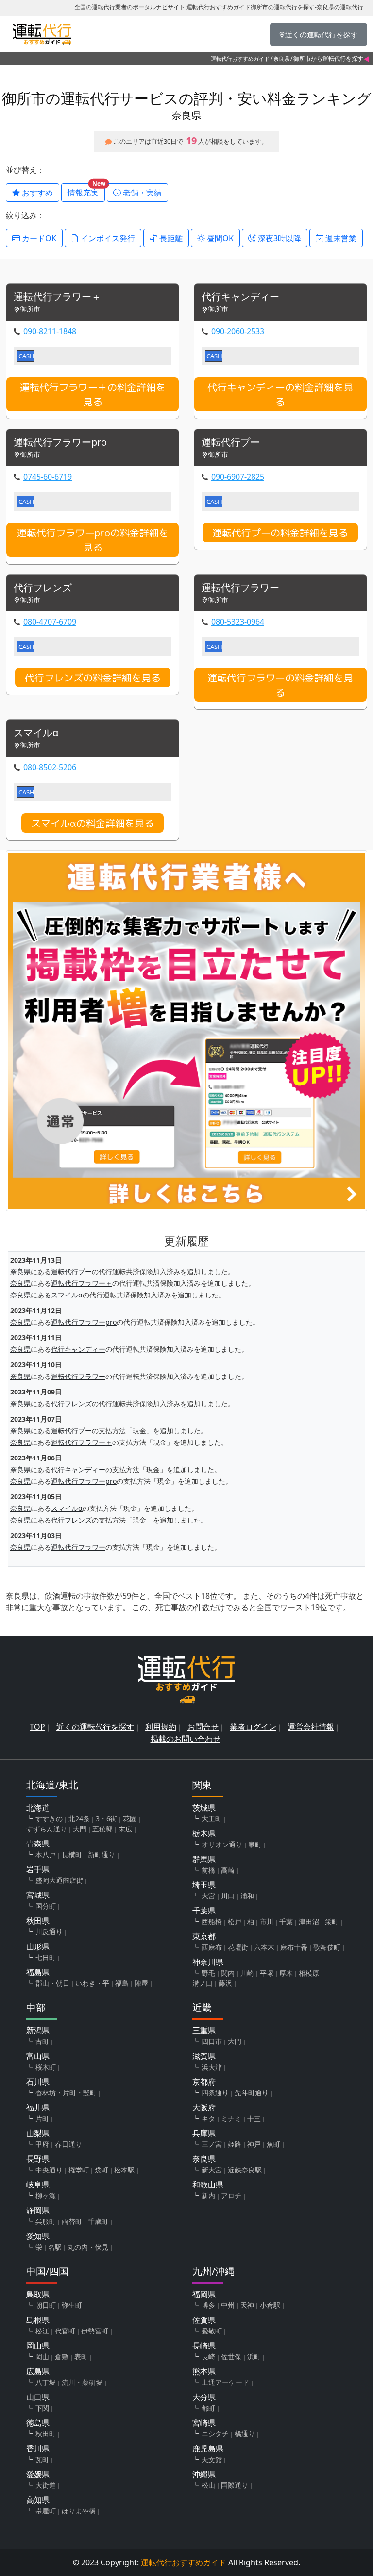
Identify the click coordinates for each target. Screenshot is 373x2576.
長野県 (38, 2159)
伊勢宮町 (95, 2331)
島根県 (38, 2320)
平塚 (267, 1973)
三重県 (204, 2030)
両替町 (72, 2221)
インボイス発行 (107, 238)
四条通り (215, 2093)
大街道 (46, 2485)
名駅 (55, 2247)
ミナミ (231, 2118)
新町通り (102, 1855)
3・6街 (106, 1819)
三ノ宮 (212, 2144)
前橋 (208, 1870)
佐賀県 (204, 2320)
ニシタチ (215, 2434)
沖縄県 (204, 2474)
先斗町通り (252, 2093)
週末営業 (340, 238)
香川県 (38, 2448)
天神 (247, 2305)
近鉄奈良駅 (245, 2170)
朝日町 (46, 2305)
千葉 (286, 1921)
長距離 (170, 238)
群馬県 (204, 1859)
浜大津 (212, 2067)
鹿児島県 (208, 2448)
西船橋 (212, 1921)
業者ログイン (253, 1727)
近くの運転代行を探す (95, 1727)
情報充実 (86, 191)
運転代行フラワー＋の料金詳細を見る (93, 394)
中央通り (49, 2170)
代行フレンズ (43, 588)
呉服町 (46, 2221)
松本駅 (124, 2170)
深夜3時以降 (279, 238)
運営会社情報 (311, 1727)
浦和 (247, 1896)
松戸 (235, 1921)
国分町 (46, 1906)
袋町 (102, 2170)
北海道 (38, 1808)
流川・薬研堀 (82, 2382)
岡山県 (38, 2346)
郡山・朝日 (52, 1983)
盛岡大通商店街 (59, 1880)
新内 (208, 2195)
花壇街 (238, 1947)
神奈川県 (208, 1962)
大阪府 (204, 2107)
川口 (228, 1896)
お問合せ (203, 1727)
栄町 (332, 1921)
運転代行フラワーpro (60, 443)
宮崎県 (204, 2423)
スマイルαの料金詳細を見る (93, 823)
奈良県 (281, 58)
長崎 (208, 2357)
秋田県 (38, 1921)
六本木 (264, 1947)
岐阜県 (38, 2185)
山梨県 (38, 2133)
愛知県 (38, 2236)
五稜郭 (102, 1829)
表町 (81, 2357)
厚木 (286, 1973)
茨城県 (204, 1808)
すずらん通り (47, 1829)
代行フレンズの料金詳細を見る (93, 678)
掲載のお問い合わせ (186, 1739)
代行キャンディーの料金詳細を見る (280, 394)
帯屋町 (46, 2511)
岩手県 (38, 1869)
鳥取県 (38, 2294)
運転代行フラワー (240, 588)
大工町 (212, 1819)
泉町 (255, 1844)
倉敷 (62, 2357)
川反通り (49, 1932)
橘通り (245, 2434)
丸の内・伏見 (88, 2247)
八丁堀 (46, 2382)
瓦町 (42, 2459)
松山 (208, 2485)
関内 (228, 1973)
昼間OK (219, 238)
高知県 (38, 2500)
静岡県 (38, 2210)
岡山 (42, 2357)
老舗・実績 (141, 193)
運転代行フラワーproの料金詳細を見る (93, 540)
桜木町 (46, 2067)
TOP (37, 1727)
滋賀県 (204, 2056)
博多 (208, 2305)
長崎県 (204, 2346)
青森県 (38, 1844)
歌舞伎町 (327, 1947)
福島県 (38, 1972)
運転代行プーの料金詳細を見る (280, 533)
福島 (122, 1983)
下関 (42, 2408)
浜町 (254, 2357)
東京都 (204, 1936)
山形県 (38, 1946)
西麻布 (212, 1947)
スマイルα (36, 733)
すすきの (49, 1819)
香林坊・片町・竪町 (66, 2093)
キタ (208, 2118)
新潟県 (38, 2030)
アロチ (231, 2195)
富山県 (38, 2056)
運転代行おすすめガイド (240, 58)
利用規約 (161, 1727)
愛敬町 (212, 2331)
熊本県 (204, 2371)
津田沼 (309, 1921)
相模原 (309, 1973)
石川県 (38, 2082)
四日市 (212, 2041)
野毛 (208, 1973)
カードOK (38, 238)
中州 (228, 2305)
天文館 (212, 2459)
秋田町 (46, 2434)
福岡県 (204, 2294)
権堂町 (79, 2170)
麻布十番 (294, 1947)
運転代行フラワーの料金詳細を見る (280, 685)
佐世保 (231, 2357)
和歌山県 (208, 2185)
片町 (42, 2118)
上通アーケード (225, 2382)
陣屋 (141, 1983)
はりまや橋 (79, 2511)
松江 (42, 2331)
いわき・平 (92, 1983)
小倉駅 (270, 2305)
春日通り (68, 2144)
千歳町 (98, 2221)
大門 (80, 1829)
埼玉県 (204, 1885)
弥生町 (72, 2305)
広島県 (38, 2371)
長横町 (72, 1855)
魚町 (273, 2144)
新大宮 (212, 2170)
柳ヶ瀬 (46, 2195)
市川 (267, 1921)
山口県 (38, 2397)
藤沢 (225, 1983)
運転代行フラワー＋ (57, 297)
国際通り (235, 2485)
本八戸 (46, 1855)
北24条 (79, 1819)
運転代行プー (231, 443)
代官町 (65, 2331)
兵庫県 (204, 2133)
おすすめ (36, 193)
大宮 (208, 1896)
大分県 (204, 2397)
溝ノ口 (203, 1983)
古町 (42, 2041)
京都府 (204, 2082)
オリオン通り (222, 1844)
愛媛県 (38, 2474)
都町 (208, 2408)
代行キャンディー (240, 297)
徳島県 (38, 2423)
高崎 (228, 1870)
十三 (254, 2118)
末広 (125, 1829)
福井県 (38, 2107)
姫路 (235, 2144)
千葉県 (204, 1911)
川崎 (247, 1973)
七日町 (46, 1957)
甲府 (42, 2144)
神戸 (254, 2144)
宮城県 (38, 1895)
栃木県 (204, 1833)
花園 (130, 1819)
